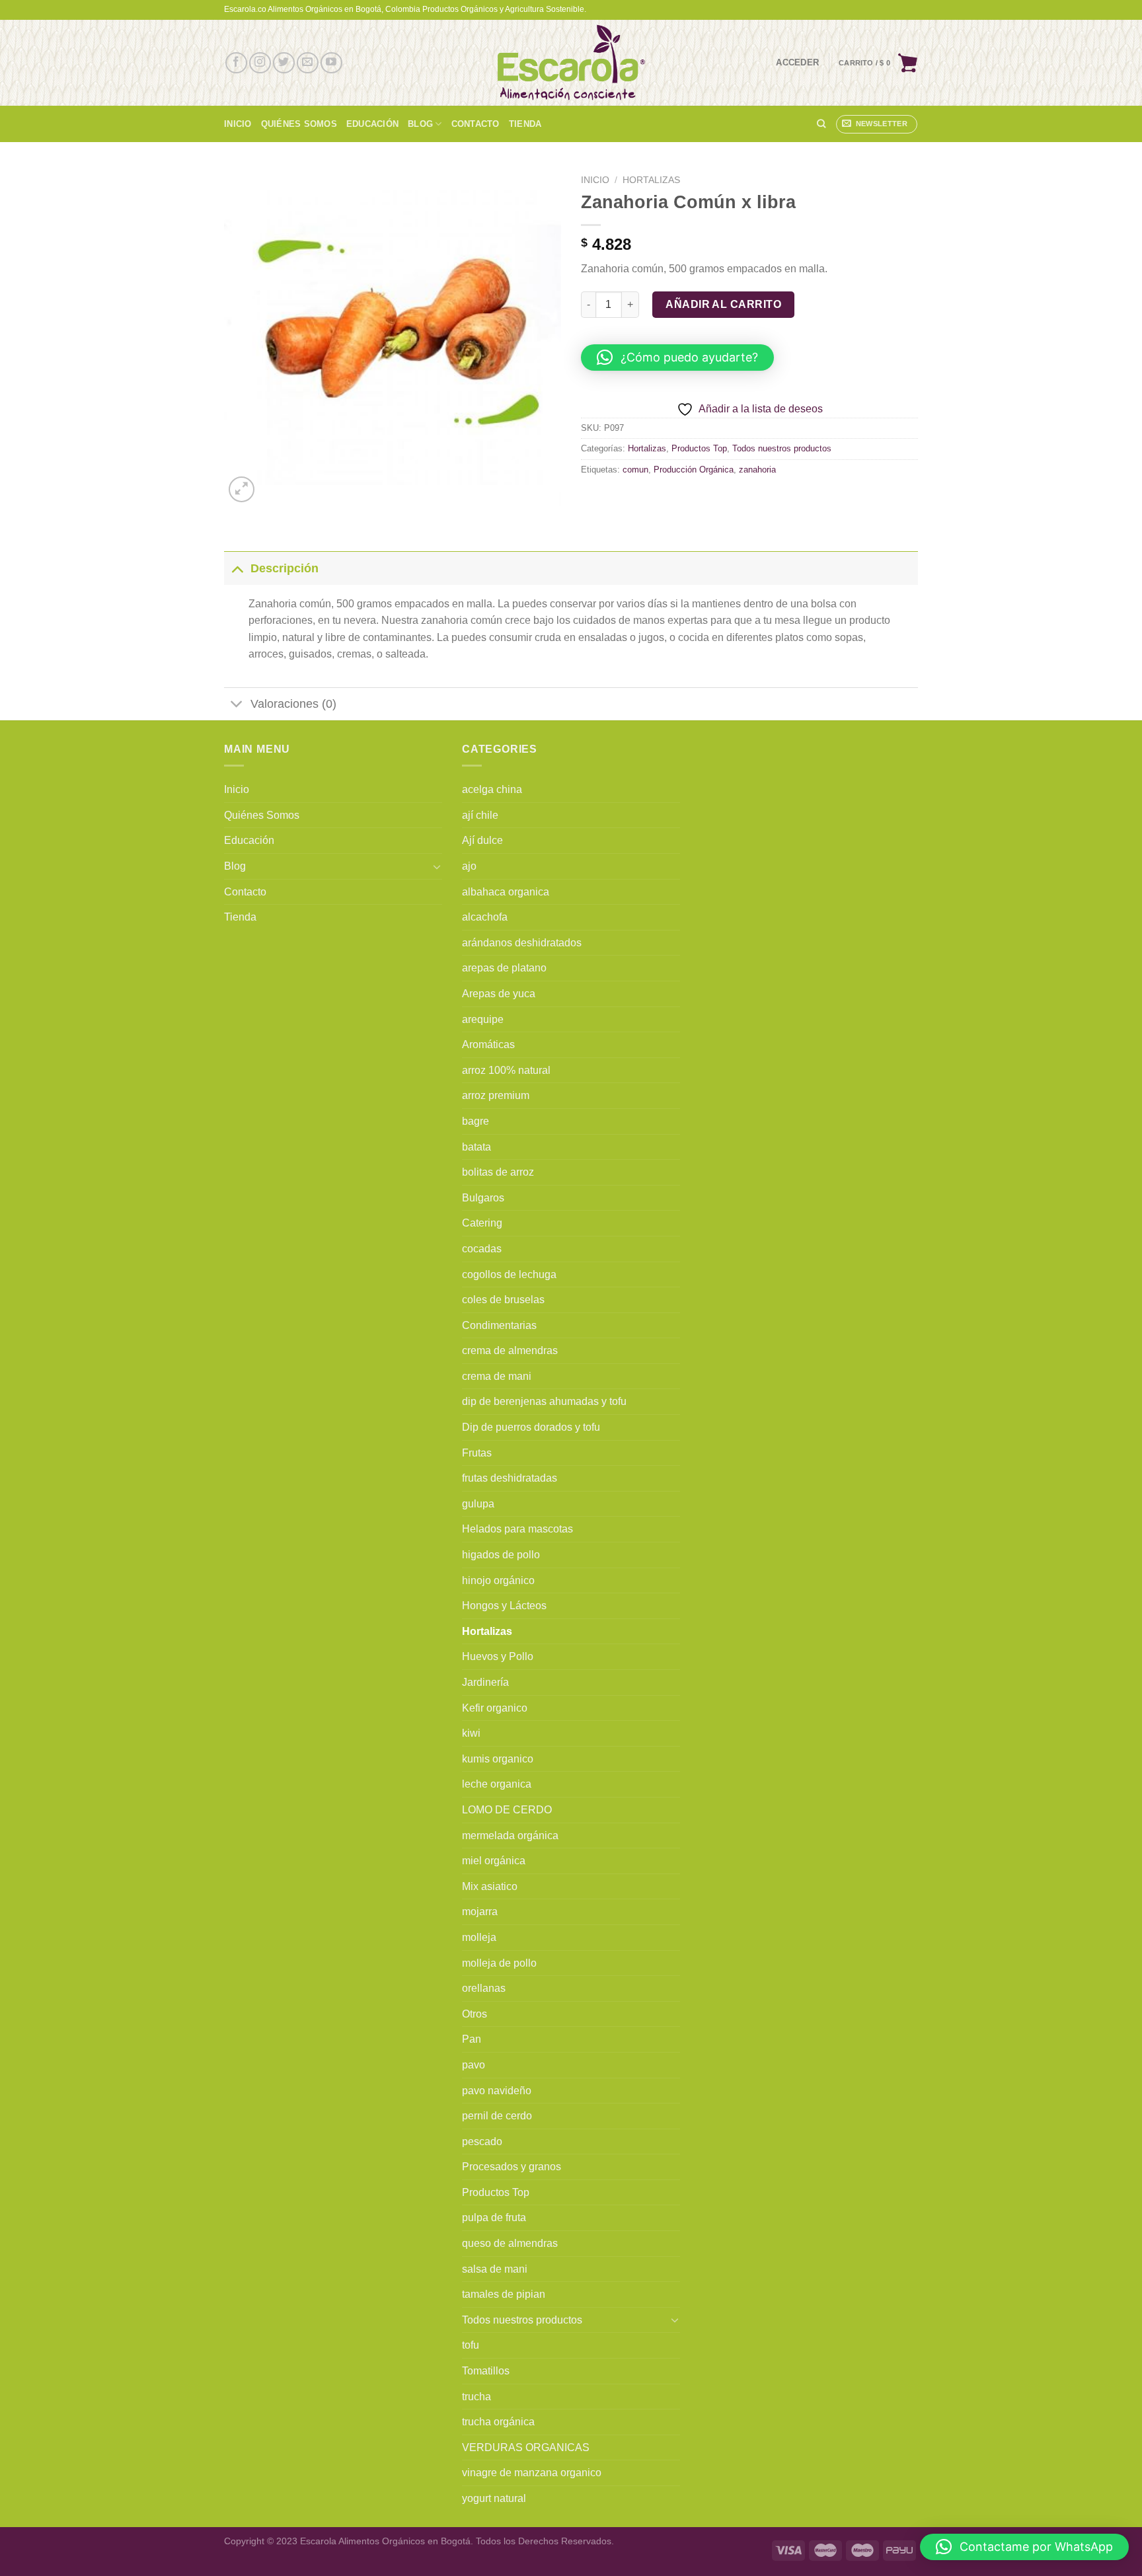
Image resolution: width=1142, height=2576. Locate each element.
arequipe (483, 1019)
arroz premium (496, 1095)
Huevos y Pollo (498, 1656)
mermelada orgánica (510, 1836)
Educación (372, 124)
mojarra (480, 1912)
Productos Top (699, 448)
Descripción (285, 568)
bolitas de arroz (498, 1172)
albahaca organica (506, 892)
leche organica (497, 1784)
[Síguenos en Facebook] (236, 63)
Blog (420, 124)
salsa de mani (495, 2269)
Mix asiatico (490, 1886)
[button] (677, 358)
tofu (471, 2345)
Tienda (525, 124)
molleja (479, 1937)
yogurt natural (494, 2498)
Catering (482, 1223)
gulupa (478, 1504)
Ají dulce (482, 840)
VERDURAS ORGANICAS (526, 2447)
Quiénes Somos (299, 124)
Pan (472, 2039)
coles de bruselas (503, 1300)
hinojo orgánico (498, 1580)
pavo (474, 2065)
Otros (475, 2014)
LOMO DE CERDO (507, 1810)
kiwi (471, 1733)
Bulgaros (483, 1198)
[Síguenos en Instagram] (260, 63)
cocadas (482, 1249)
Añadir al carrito (723, 304)
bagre (476, 1121)
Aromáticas (488, 1044)
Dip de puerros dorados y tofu (531, 1427)
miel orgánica (494, 1861)
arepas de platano (504, 968)
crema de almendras (510, 1350)
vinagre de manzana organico (532, 2473)
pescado (482, 2141)
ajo (469, 866)
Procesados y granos (512, 2167)
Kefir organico (495, 1708)
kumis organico (498, 1759)
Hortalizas (651, 180)
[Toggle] (237, 568)
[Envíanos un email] (308, 63)
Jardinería (485, 1682)
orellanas (484, 1988)
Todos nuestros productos (782, 448)
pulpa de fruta (494, 2217)
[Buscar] (821, 124)
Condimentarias (499, 1325)
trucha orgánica (498, 2422)
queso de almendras (510, 2243)
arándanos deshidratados (522, 943)
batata (476, 1147)
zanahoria (757, 470)
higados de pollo (501, 1555)
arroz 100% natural (506, 1070)
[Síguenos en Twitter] (284, 63)
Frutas (477, 1453)
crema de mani (497, 1376)
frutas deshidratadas (510, 1478)
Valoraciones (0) (293, 704)
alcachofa (485, 917)
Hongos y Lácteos (504, 1606)
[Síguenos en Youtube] (331, 63)
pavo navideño (497, 2091)
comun (635, 470)
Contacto (476, 124)
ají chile (480, 815)
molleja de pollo (499, 1963)
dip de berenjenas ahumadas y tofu (544, 1401)
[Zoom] (242, 489)
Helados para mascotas (517, 1529)
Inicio (238, 124)
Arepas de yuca (499, 994)
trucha (476, 2397)
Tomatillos (486, 2371)
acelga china (492, 789)
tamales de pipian (504, 2294)
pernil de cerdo (497, 2116)
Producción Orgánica (694, 470)
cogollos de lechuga (509, 1274)
